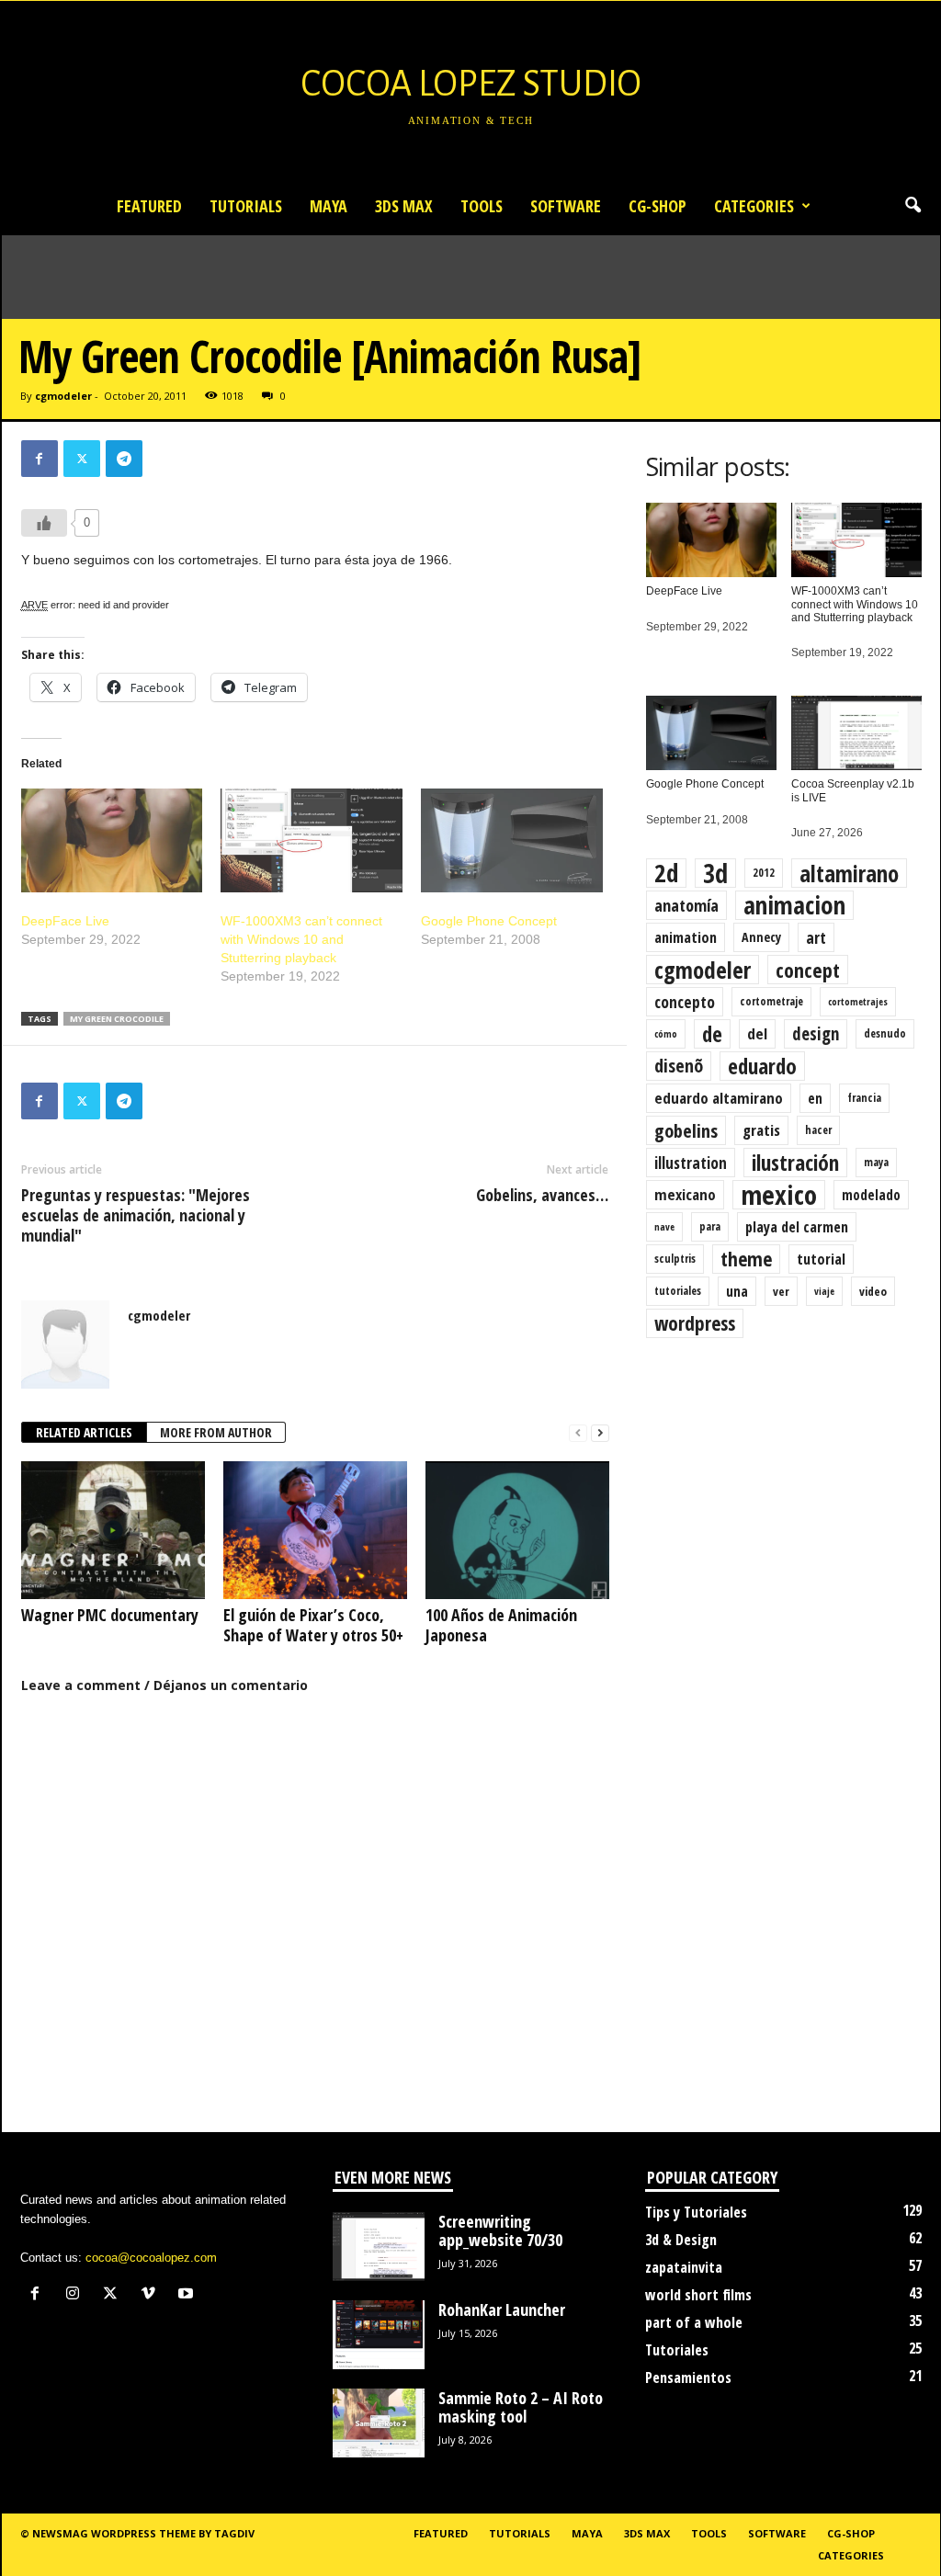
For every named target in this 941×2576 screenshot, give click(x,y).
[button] (913, 206)
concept (808, 970)
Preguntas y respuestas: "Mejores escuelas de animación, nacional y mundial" (136, 1215)
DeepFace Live (65, 921)
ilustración (795, 1163)
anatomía (686, 905)
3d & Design (681, 2240)
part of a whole (694, 2322)
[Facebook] (40, 459)
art (816, 937)
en (815, 1098)
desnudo (885, 1033)
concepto (685, 1002)
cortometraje (771, 1001)
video (873, 1291)
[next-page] (600, 1433)
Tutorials (246, 206)
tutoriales (678, 1291)
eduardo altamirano (719, 1098)
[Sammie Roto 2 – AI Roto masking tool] (379, 2423)
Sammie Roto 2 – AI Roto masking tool (521, 2407)
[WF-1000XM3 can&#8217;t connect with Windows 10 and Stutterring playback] (312, 840)
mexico (779, 1195)
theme (746, 1259)
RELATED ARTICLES (84, 1432)
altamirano (849, 873)
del (757, 1033)
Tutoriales (677, 2350)
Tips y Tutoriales (696, 2212)
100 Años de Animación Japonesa (501, 1625)
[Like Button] (44, 523)
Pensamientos (688, 2377)
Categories (754, 206)
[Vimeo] (152, 2295)
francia (864, 1098)
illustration (691, 1163)
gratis (761, 1130)
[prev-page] (578, 1433)
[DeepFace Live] (112, 840)
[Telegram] (124, 459)
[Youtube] (188, 2295)
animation (686, 937)
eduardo (762, 1066)
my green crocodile (117, 1019)
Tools (482, 206)
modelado (871, 1195)
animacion (794, 905)
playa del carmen (797, 1227)
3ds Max (404, 206)
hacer (818, 1130)
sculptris (675, 1259)
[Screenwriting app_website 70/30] (379, 2247)
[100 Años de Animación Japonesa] (517, 1530)
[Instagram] (77, 2295)
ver (781, 1291)
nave (664, 1227)
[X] (82, 459)
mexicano (685, 1194)
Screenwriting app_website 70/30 (500, 2230)
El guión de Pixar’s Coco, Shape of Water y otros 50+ (313, 1625)
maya (876, 1162)
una (737, 1291)
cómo (666, 1034)
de (712, 1034)
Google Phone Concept (489, 921)
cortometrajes (858, 1002)
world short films (698, 2295)
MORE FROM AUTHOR (216, 1432)
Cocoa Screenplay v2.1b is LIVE (853, 790)
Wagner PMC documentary (110, 1615)
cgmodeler (63, 396)
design (816, 1034)
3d (715, 873)
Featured (149, 206)
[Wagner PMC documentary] (113, 1530)
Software (566, 206)
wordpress (695, 1323)
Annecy (761, 937)
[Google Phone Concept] (512, 840)
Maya (329, 206)
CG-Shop (658, 206)
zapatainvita (684, 2267)
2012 (764, 873)
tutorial (821, 1259)
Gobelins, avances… (542, 1195)
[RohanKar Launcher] (379, 2335)
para (710, 1226)
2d (666, 873)
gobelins (686, 1130)
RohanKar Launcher (502, 2309)
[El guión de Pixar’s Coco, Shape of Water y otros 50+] (315, 1530)
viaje (824, 1291)
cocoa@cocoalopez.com (151, 2258)
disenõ (679, 1066)
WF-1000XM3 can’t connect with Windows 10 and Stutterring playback (301, 939)
